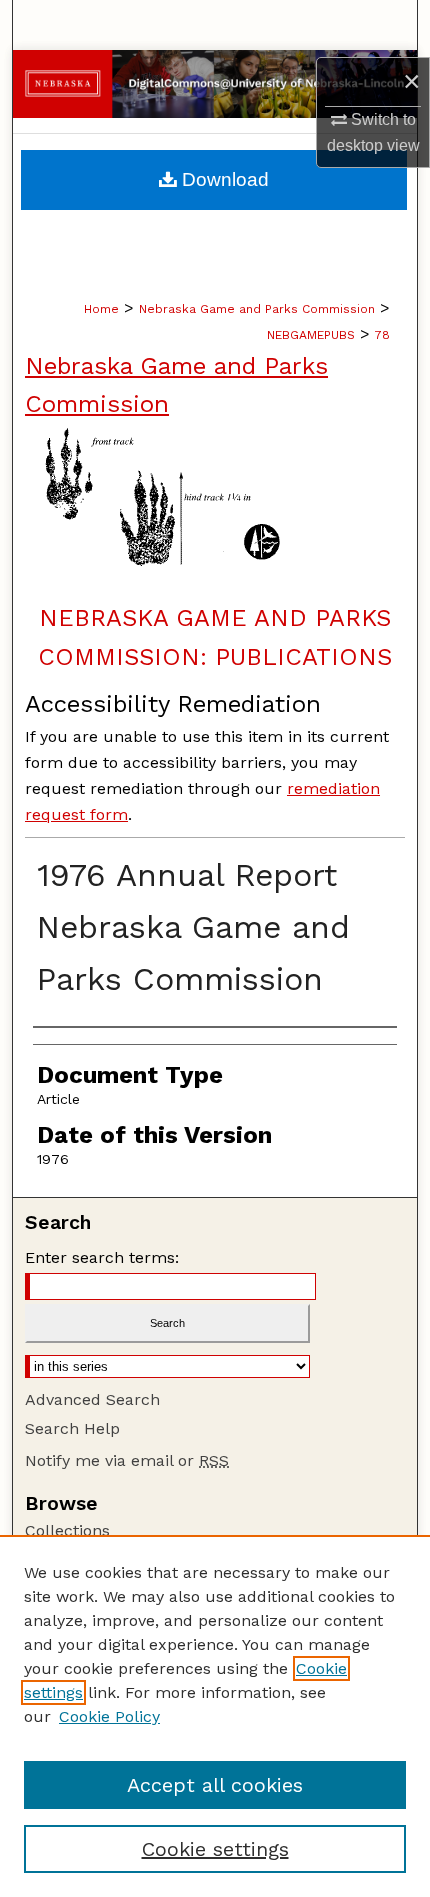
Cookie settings (215, 1849)
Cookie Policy (109, 1716)
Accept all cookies (215, 1785)
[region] (215, 1716)
